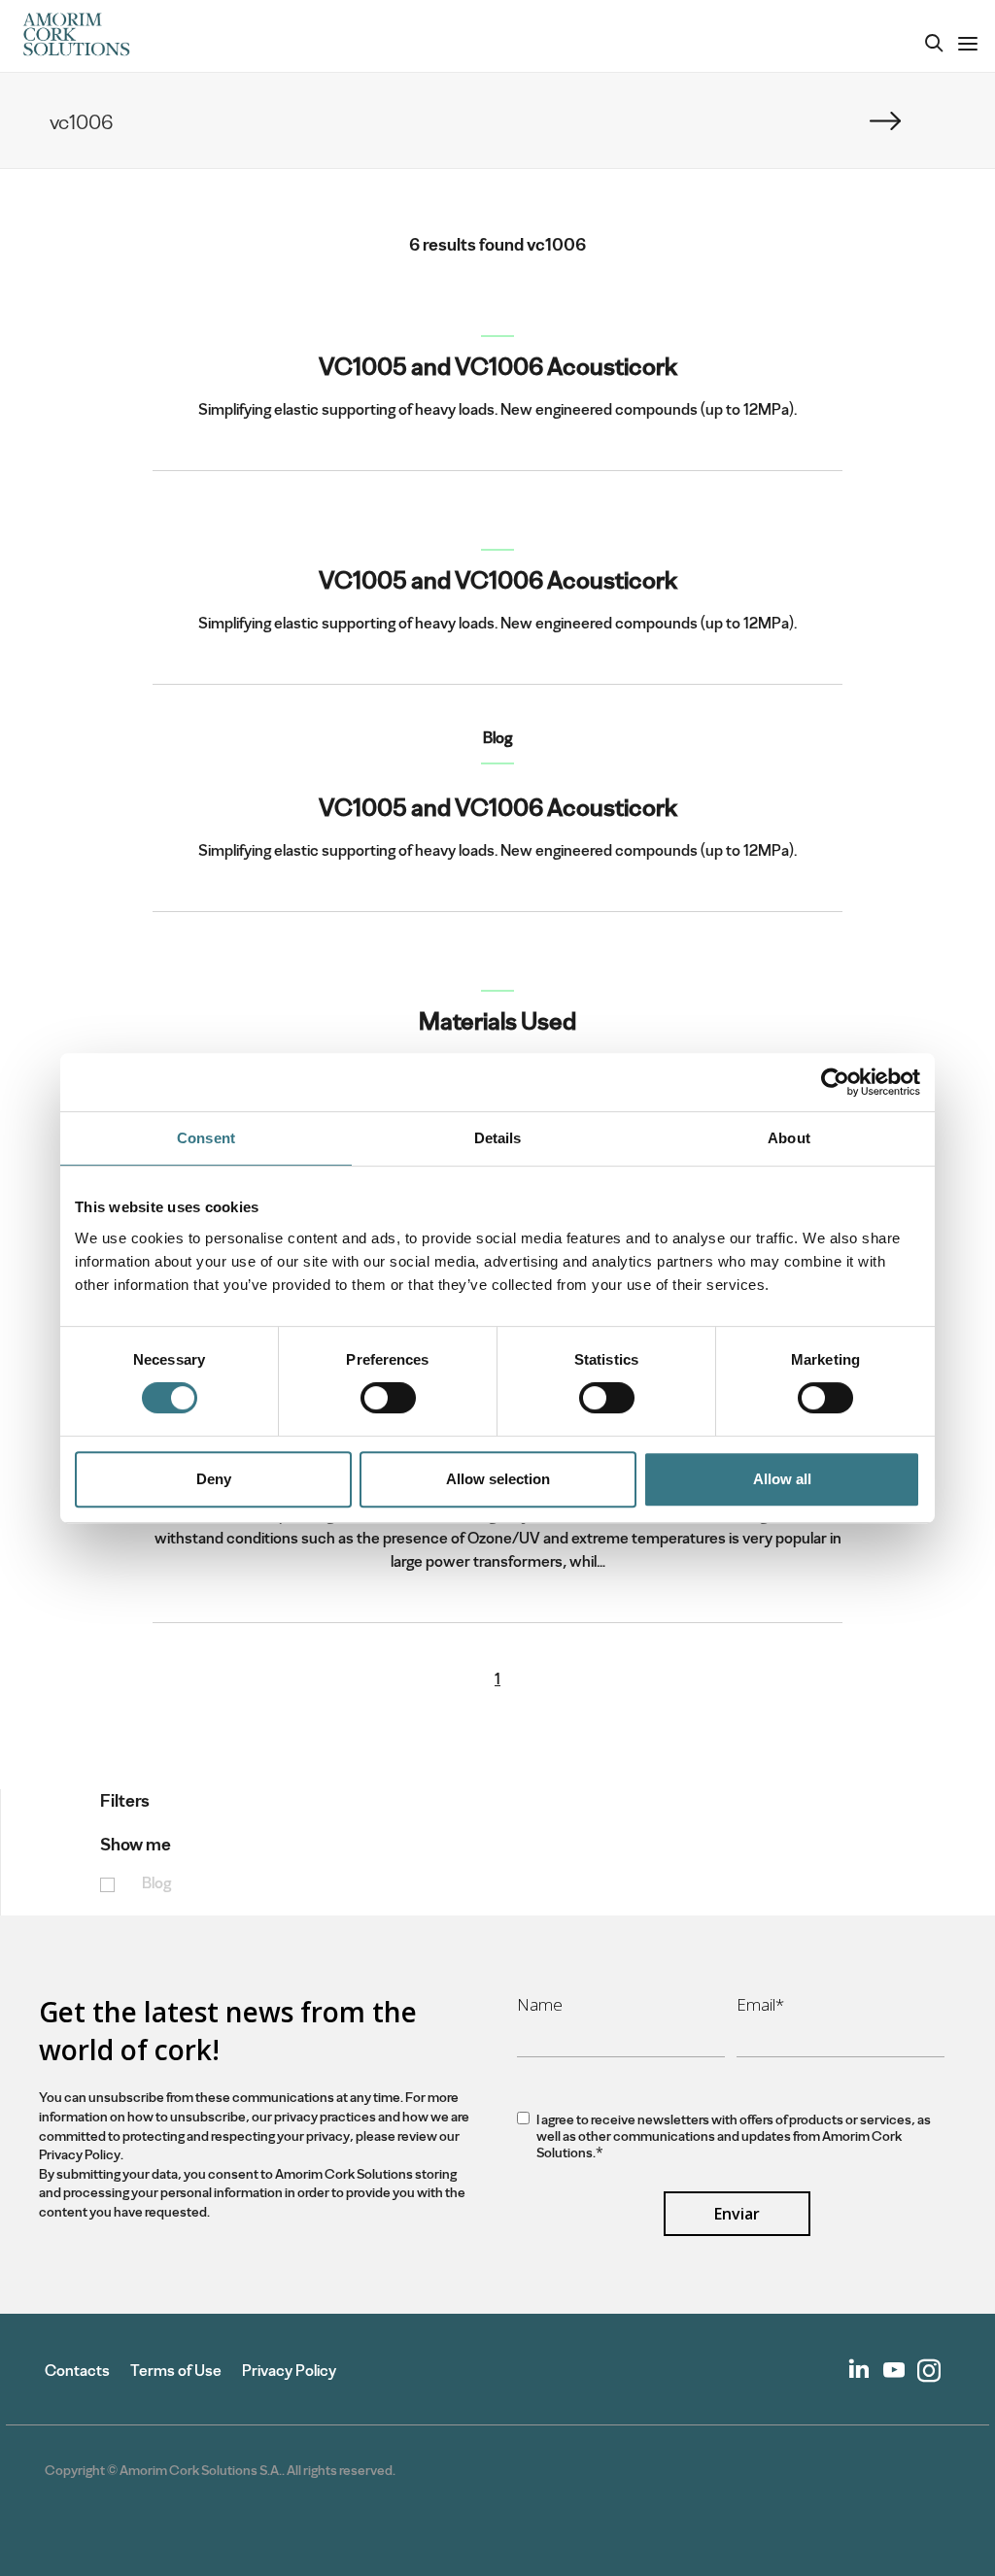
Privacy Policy (289, 2371)
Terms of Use (176, 2371)
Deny (214, 1479)
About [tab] (789, 1138)
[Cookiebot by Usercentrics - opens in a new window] (835, 1082)
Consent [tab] (206, 1138)
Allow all (782, 1479)
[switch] (388, 1398)
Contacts (77, 2371)
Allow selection (498, 1479)
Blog (156, 1884)
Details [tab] (498, 1138)
